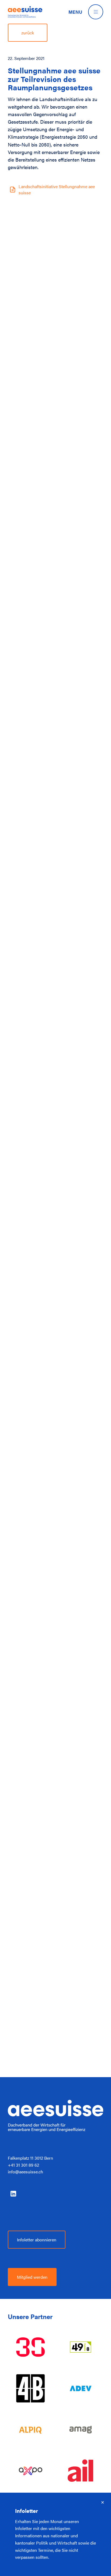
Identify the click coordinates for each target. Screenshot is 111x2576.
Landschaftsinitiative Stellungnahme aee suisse (57, 189)
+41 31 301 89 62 (23, 2165)
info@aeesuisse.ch (25, 2171)
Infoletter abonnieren (37, 2239)
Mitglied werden (32, 2277)
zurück (28, 33)
